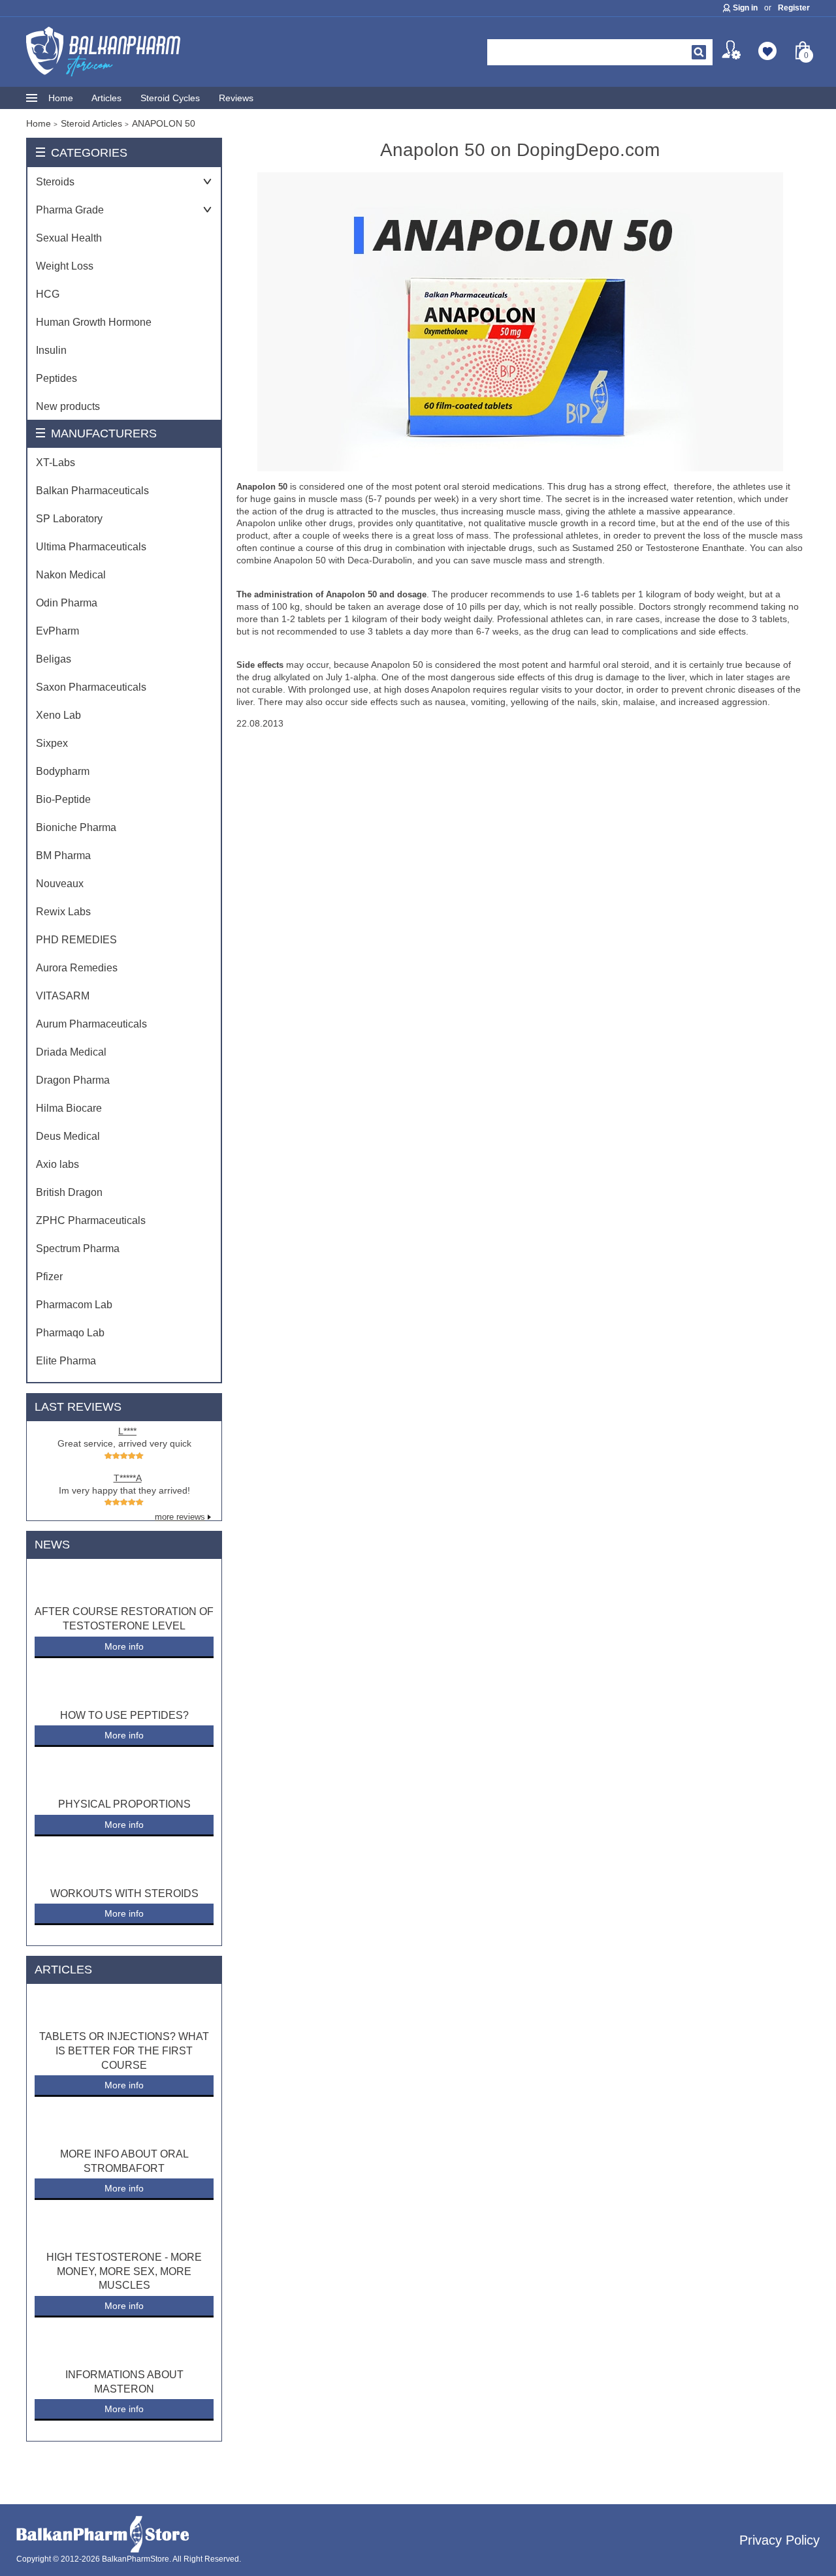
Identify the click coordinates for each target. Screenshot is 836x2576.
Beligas (54, 659)
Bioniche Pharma (76, 827)
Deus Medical (68, 1136)
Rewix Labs (63, 912)
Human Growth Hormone (94, 322)
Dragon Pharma (73, 1080)
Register (794, 8)
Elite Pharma (66, 1361)
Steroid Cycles (170, 98)
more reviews (180, 1517)
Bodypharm (63, 771)
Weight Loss (65, 266)
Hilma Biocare (69, 1108)
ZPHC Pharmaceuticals (91, 1220)
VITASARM (63, 996)
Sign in (745, 8)
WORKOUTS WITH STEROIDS (124, 1893)
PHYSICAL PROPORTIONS (124, 1804)
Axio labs (57, 1164)
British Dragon (69, 1192)
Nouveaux (60, 884)
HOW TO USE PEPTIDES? (124, 1715)
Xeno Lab (58, 715)
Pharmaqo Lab (70, 1333)
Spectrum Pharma (78, 1249)
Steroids (55, 182)
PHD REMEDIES (76, 940)
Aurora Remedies (77, 968)
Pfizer (49, 1277)
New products (68, 406)
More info (124, 1646)
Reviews (236, 98)
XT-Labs (56, 463)
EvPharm (57, 631)
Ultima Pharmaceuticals (91, 547)
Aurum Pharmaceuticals (91, 1024)
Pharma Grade (70, 210)
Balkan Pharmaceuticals (92, 491)
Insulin (51, 350)
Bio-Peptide (63, 799)
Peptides (56, 378)
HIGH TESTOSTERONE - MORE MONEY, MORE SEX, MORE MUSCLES (124, 2271)
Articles (106, 98)
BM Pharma (63, 856)
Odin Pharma (67, 603)
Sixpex (52, 743)
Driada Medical (71, 1052)
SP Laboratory (69, 519)
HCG (48, 294)
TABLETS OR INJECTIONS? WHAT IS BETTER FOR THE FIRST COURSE (124, 2050)
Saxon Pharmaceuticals (91, 687)
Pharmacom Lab (74, 1305)
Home (61, 98)
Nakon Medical (71, 575)
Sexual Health (69, 238)
